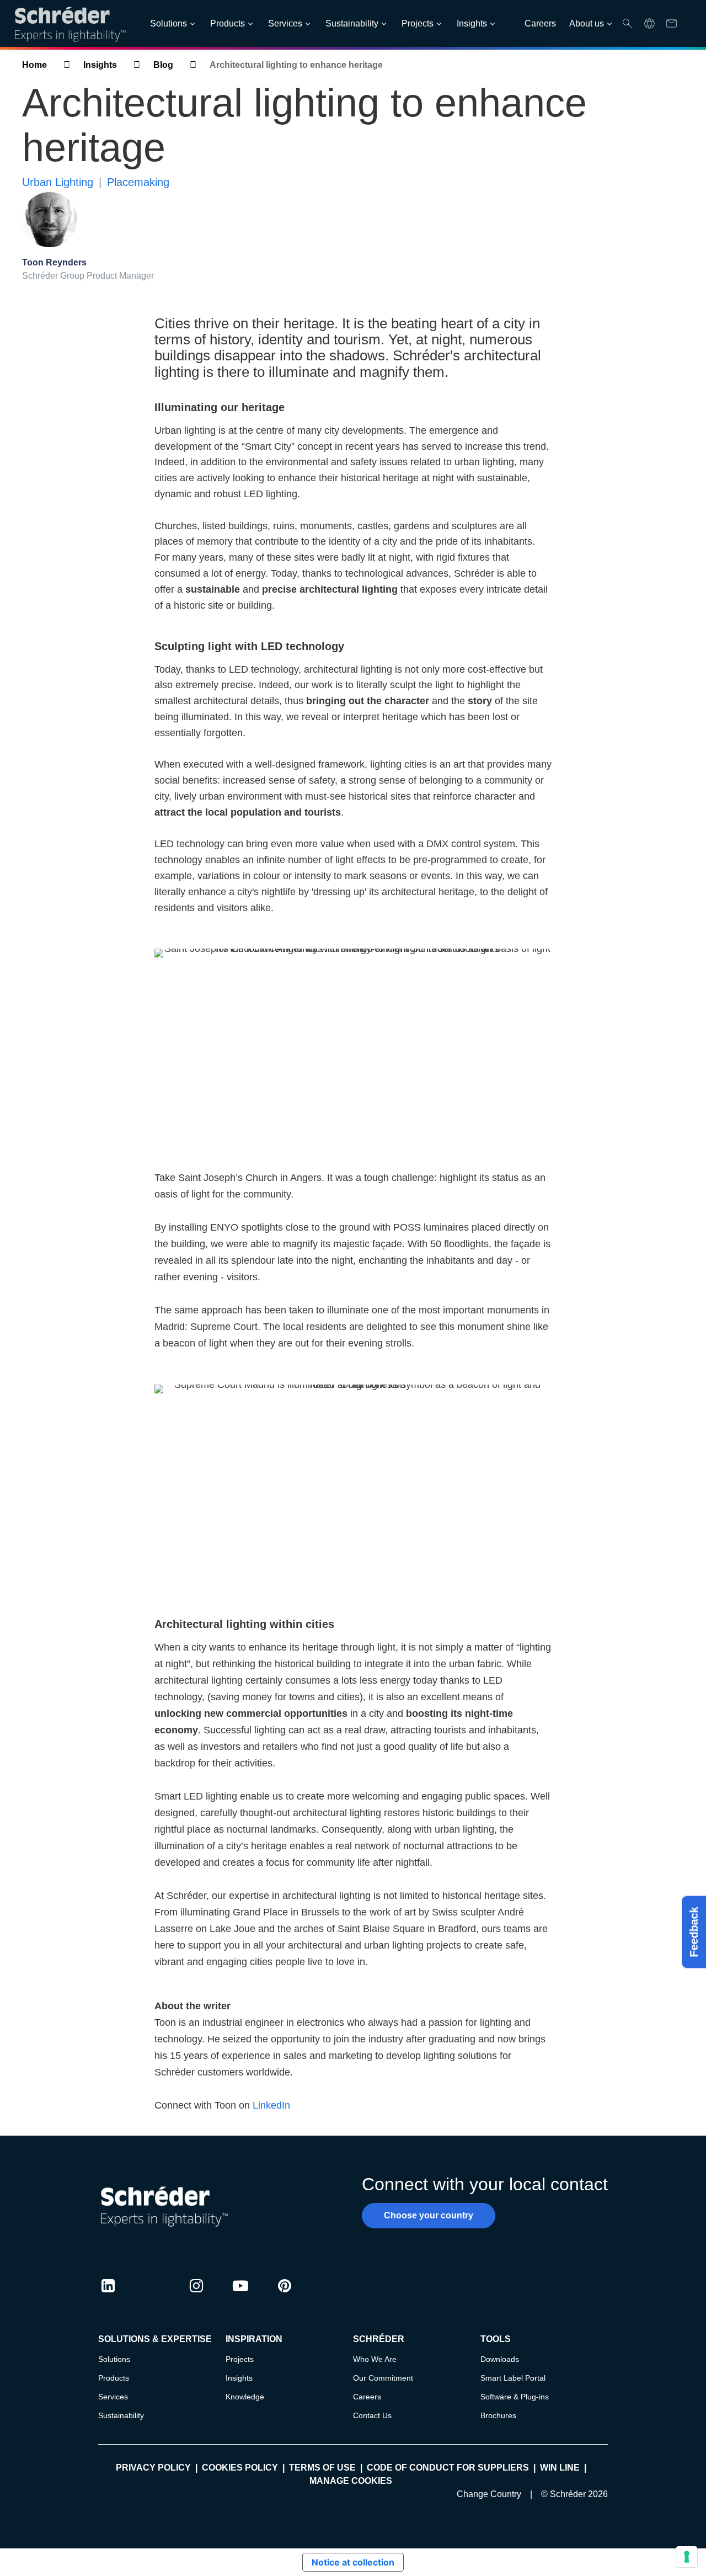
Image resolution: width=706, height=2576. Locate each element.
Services (285, 23)
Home (34, 65)
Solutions (169, 23)
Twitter (152, 2296)
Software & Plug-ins (515, 2397)
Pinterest (285, 2296)
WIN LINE (560, 2468)
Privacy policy (153, 2468)
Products (228, 23)
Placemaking (138, 182)
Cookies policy (240, 2468)
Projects (418, 23)
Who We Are (375, 2359)
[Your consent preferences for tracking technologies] (687, 2557)
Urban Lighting (58, 182)
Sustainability (352, 23)
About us (587, 23)
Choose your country (429, 2215)
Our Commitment (383, 2378)
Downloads (500, 2359)
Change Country (489, 2494)
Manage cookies (351, 2481)
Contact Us (372, 2415)
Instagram (196, 2296)
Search (627, 23)
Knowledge (245, 2397)
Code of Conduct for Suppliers (448, 2468)
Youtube (240, 2296)
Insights (472, 23)
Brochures (498, 2415)
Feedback (694, 1932)
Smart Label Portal (513, 2378)
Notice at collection (353, 2562)
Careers (540, 23)
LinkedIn (271, 2105)
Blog (163, 65)
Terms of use (322, 2468)
